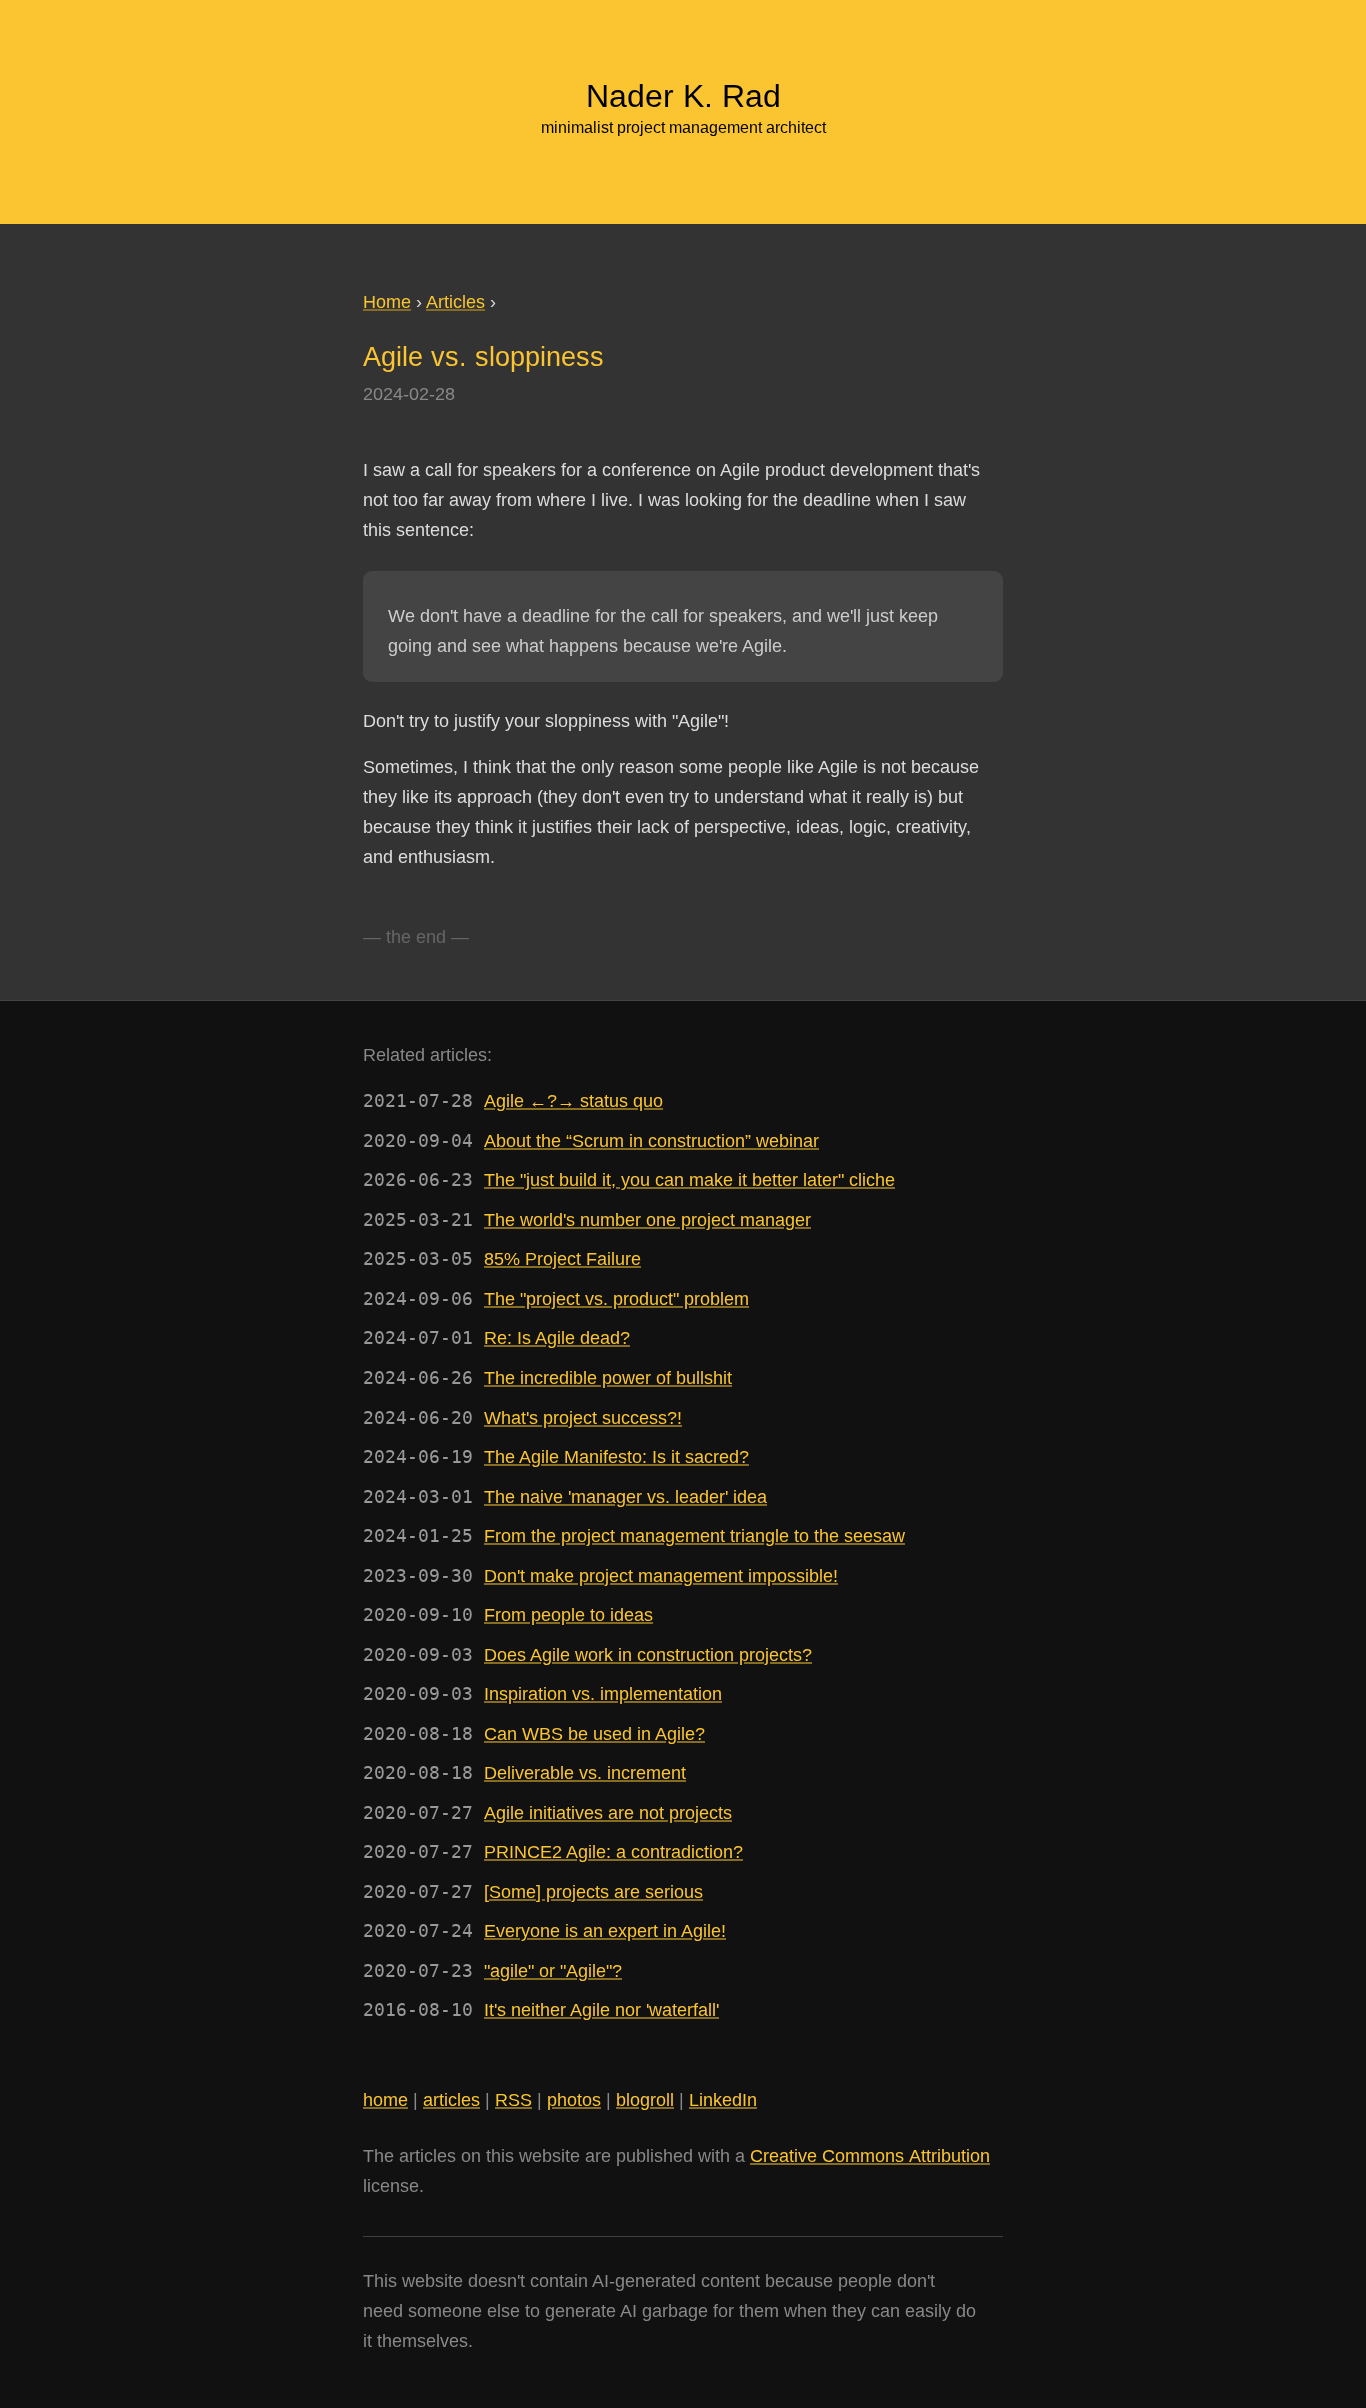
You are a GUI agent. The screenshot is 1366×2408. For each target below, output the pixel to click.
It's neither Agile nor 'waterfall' (601, 2010)
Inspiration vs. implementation (603, 1694)
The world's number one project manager (647, 1220)
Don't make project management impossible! (661, 1576)
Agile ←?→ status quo (573, 1101)
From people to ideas (568, 1615)
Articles (455, 302)
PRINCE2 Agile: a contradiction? (613, 1852)
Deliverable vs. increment (585, 1773)
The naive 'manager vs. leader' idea (625, 1497)
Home (387, 302)
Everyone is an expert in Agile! (605, 1931)
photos (574, 2100)
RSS (513, 2100)
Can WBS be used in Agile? (594, 1734)
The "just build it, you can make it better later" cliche (689, 1180)
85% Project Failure (562, 1259)
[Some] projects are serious (593, 1892)
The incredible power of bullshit (608, 1378)
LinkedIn (723, 2100)
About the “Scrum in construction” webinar (651, 1141)
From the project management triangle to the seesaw (694, 1536)
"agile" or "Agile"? (553, 1971)
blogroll (645, 2100)
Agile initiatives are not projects (608, 1813)
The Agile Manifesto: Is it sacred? (616, 1457)
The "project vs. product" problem (616, 1299)
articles (451, 2100)
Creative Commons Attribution (870, 2156)
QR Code (1294, 34)
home (385, 2100)
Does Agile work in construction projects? (648, 1655)
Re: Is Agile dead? (557, 1338)
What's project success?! (583, 1418)
